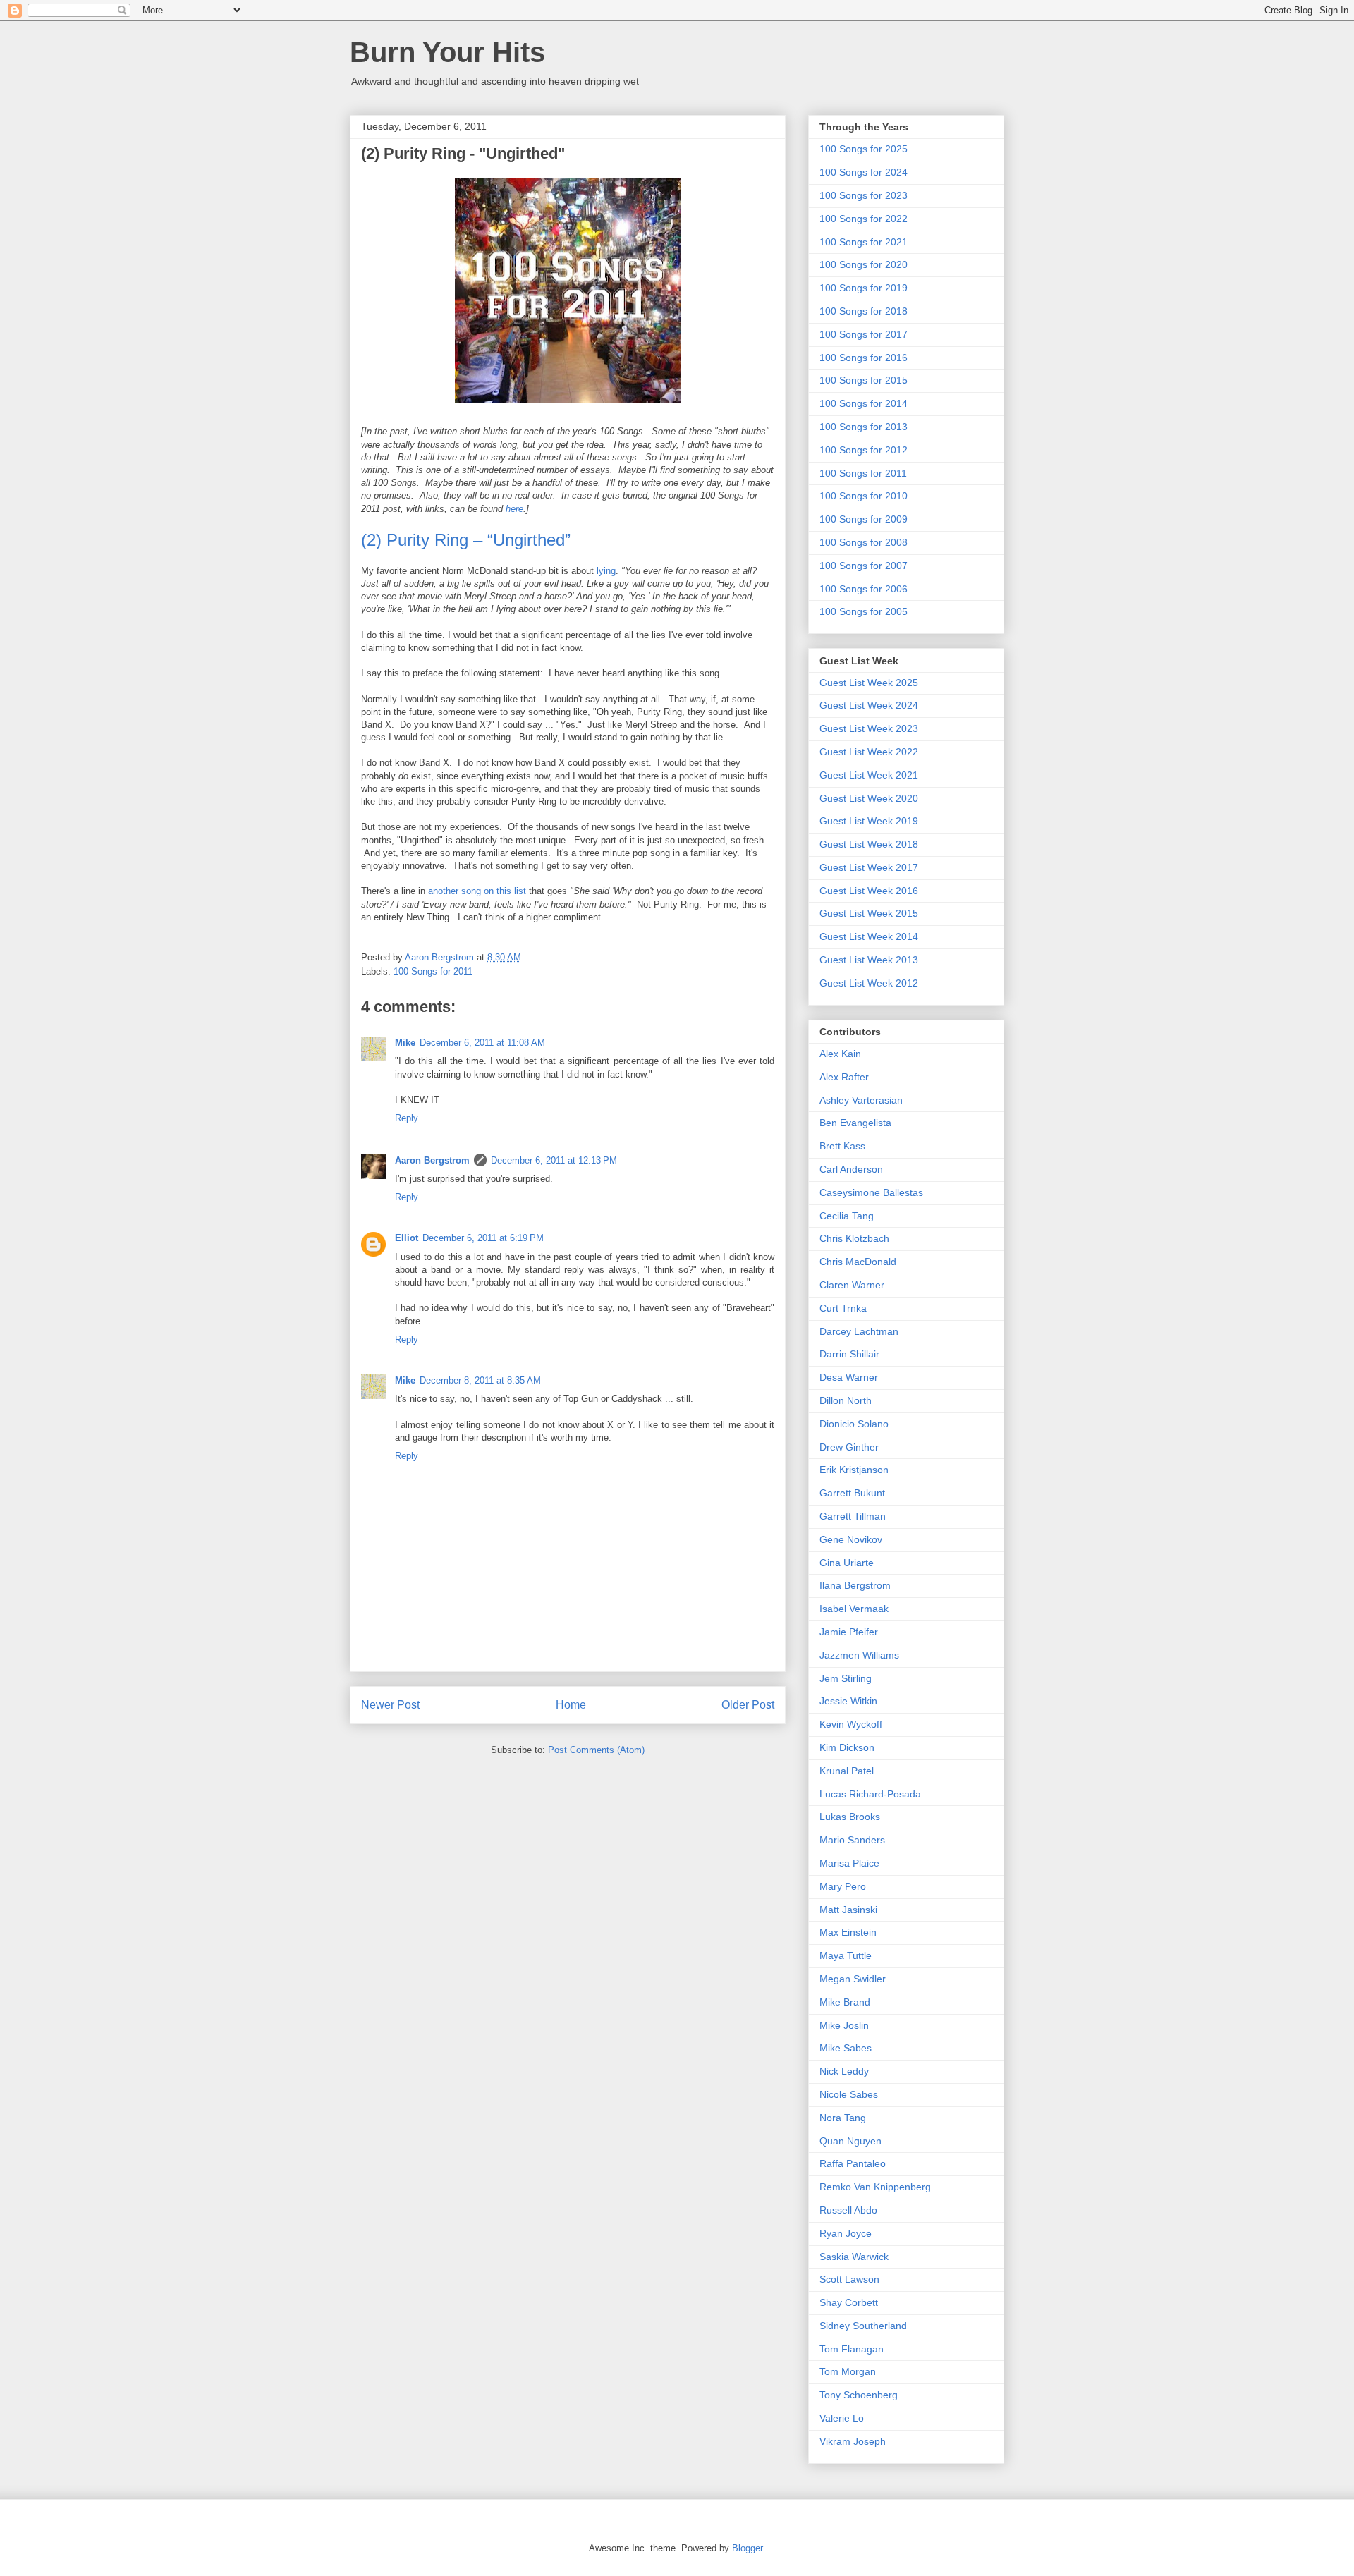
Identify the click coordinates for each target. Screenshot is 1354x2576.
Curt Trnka (843, 1308)
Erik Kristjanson (854, 1470)
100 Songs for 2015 (864, 380)
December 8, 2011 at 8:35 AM (480, 1380)
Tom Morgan (848, 2371)
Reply (407, 1118)
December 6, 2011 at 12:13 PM (554, 1160)
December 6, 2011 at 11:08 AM (482, 1043)
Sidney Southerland (863, 2326)
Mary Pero (843, 1886)
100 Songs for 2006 (864, 589)
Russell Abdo (848, 2210)
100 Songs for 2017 (864, 334)
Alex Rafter (844, 1077)
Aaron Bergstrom (432, 1160)
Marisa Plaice (849, 1863)
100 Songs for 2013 (864, 427)
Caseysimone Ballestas (871, 1192)
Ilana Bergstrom (855, 1585)
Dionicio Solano (854, 1424)
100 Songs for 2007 (864, 566)
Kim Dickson (847, 1747)
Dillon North (846, 1400)
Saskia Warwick (854, 2257)
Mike (405, 1043)
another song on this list (477, 891)
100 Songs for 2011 (433, 971)
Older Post (748, 1705)
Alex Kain (840, 1054)
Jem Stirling (846, 1678)
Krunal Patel (847, 1771)
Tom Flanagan (852, 2349)
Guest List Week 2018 (869, 844)
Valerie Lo (842, 2418)
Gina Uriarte (847, 1563)
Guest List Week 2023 (869, 728)
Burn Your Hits (447, 52)
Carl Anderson (851, 1169)
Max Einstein (848, 1932)
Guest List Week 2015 (869, 913)
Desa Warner (849, 1377)
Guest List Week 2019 (869, 821)
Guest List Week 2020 (869, 798)
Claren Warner (852, 1285)
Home (571, 1705)
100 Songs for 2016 (864, 358)
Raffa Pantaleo (853, 2163)
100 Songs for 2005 (864, 611)
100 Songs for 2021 (864, 242)
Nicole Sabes (849, 2094)
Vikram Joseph (853, 2441)
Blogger (747, 2548)
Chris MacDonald (858, 1262)
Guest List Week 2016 (869, 891)
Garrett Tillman (853, 1516)
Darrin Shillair (849, 1354)
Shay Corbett (849, 2302)
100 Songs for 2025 (864, 149)
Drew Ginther (849, 1447)
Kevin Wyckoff (851, 1724)
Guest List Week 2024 (869, 705)
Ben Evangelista (855, 1123)
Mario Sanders (852, 1840)
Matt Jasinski (848, 1910)
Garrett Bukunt (852, 1493)
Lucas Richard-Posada (870, 1794)
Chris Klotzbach (854, 1238)
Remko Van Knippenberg (875, 2187)
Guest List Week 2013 (869, 960)
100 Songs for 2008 (864, 542)
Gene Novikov (851, 1539)
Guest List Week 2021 (869, 775)
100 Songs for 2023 (864, 195)
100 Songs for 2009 (864, 519)
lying (606, 571)
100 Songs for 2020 (864, 264)
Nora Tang (843, 2118)
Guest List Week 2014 (869, 936)
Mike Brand (845, 2002)
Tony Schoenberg (859, 2395)
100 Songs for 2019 (864, 288)
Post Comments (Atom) (596, 1750)
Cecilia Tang (847, 1216)
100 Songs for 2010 (864, 496)
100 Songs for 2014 (864, 403)
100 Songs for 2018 (864, 311)
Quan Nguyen (850, 2141)
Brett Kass (842, 1146)
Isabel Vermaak (854, 1609)
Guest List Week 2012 (869, 983)
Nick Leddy (844, 2071)
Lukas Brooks (850, 1817)
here (514, 509)
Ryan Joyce (846, 2233)
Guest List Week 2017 (869, 867)
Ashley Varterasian (861, 1100)
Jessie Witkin (848, 1701)
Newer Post (390, 1705)
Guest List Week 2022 (869, 752)
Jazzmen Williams (859, 1655)
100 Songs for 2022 (864, 219)
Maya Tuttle (846, 1955)
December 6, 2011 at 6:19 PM (483, 1238)
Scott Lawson (849, 2279)
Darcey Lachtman (859, 1331)
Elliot (407, 1238)
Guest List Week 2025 (869, 683)
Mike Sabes (846, 2048)
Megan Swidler (853, 1979)
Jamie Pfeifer (849, 1632)
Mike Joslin (844, 2025)
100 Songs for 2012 (864, 450)
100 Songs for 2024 (864, 172)
